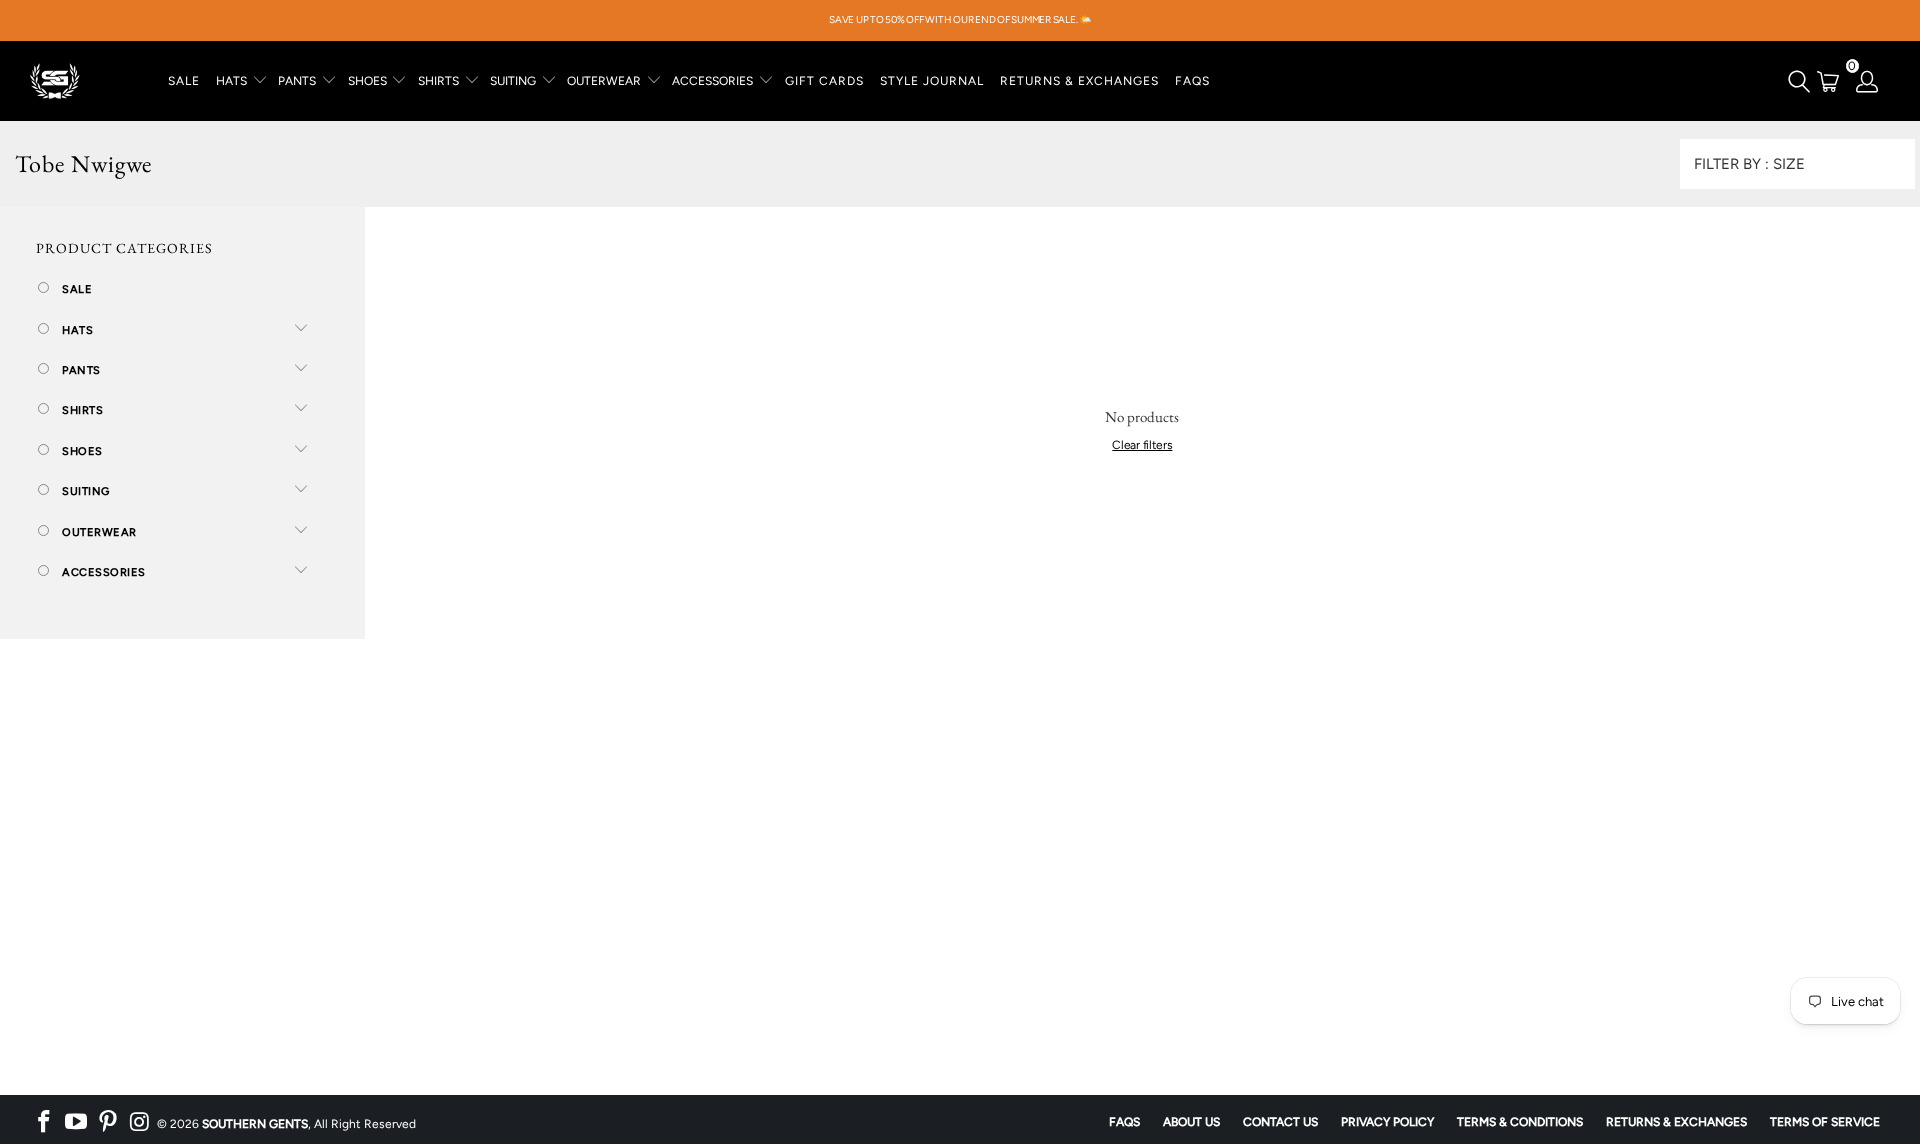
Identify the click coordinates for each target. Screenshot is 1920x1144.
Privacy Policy (1387, 1122)
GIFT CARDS (824, 81)
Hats (76, 330)
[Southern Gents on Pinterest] (108, 1122)
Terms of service (1825, 1122)
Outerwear (98, 532)
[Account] (1868, 81)
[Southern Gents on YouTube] (77, 1122)
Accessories (102, 572)
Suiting (84, 491)
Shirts (81, 410)
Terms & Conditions (1520, 1122)
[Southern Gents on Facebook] (45, 1122)
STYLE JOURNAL (932, 81)
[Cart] (1828, 81)
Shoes (81, 451)
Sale (76, 289)
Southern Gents (255, 1124)
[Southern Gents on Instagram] (140, 1122)
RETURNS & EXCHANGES (1079, 81)
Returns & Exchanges (1676, 1122)
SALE (184, 81)
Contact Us (1280, 1122)
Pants (80, 370)
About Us (1191, 1122)
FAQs (1192, 81)
